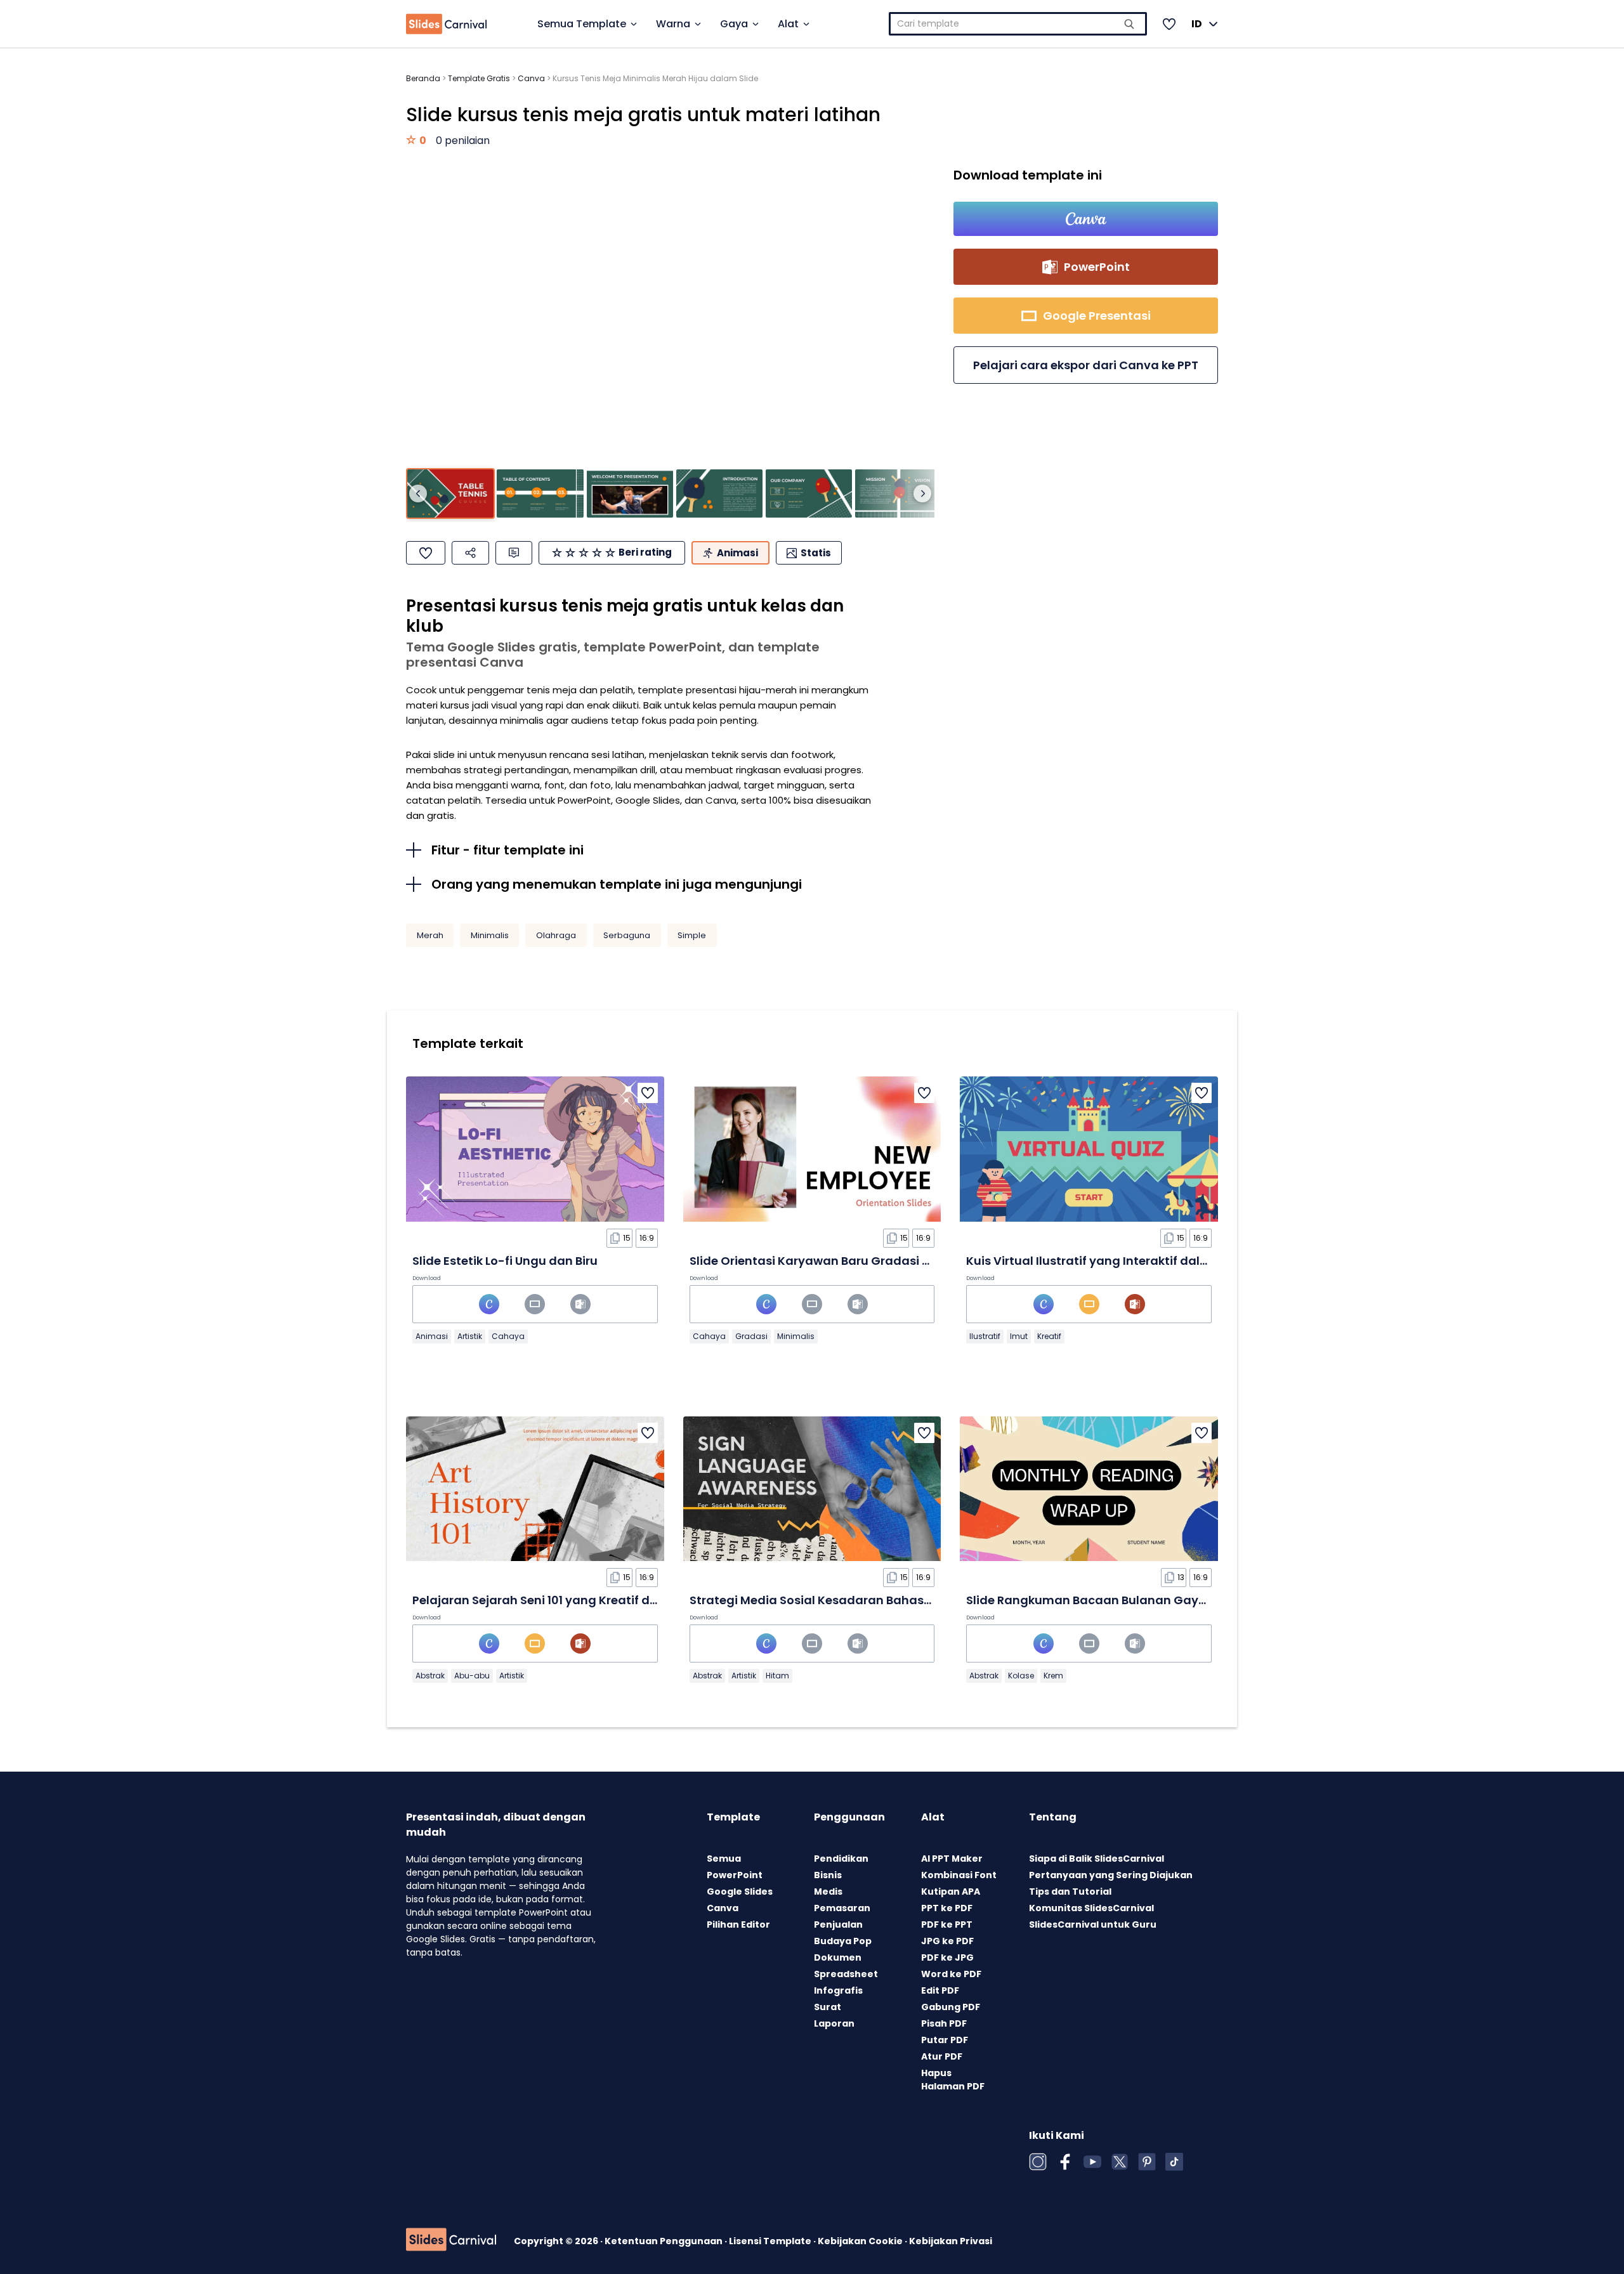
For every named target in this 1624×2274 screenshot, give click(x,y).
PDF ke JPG (947, 1957)
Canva (531, 78)
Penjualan (838, 1924)
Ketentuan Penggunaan (665, 2241)
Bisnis (828, 1875)
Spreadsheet (846, 1974)
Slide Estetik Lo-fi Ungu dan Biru (505, 1261)
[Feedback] (514, 553)
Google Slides (740, 1892)
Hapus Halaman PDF (953, 2080)
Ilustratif (985, 1336)
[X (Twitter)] (1120, 2162)
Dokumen (838, 1957)
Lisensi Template (771, 2241)
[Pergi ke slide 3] (630, 494)
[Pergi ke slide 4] (719, 494)
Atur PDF (942, 2056)
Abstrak (430, 1676)
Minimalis (490, 935)
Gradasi (751, 1336)
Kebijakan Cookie (861, 2241)
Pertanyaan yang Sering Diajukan (1111, 1875)
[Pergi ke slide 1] (450, 494)
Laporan (834, 2023)
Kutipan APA (951, 1892)
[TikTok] (1174, 2162)
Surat (828, 2007)
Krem (1053, 1676)
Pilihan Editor (738, 1924)
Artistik (470, 1336)
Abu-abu (472, 1676)
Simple (692, 935)
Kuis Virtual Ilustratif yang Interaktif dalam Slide (1109, 1261)
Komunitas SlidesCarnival (1091, 1908)
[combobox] (1018, 24)
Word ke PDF (951, 1974)
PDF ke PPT (947, 1924)
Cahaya (508, 1336)
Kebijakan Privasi (951, 2241)
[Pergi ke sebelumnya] (418, 493)
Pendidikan (841, 1859)
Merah (430, 935)
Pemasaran (842, 1908)
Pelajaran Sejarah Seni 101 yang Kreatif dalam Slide (562, 1600)
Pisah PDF (944, 2023)
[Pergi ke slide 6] (898, 494)
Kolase (1021, 1676)
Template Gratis (479, 78)
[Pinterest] (1147, 2162)
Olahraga (556, 935)
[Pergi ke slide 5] (809, 494)
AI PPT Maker (952, 1859)
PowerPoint (735, 1875)
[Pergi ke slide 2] (540, 494)
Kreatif (1049, 1336)
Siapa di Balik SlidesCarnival (1097, 1859)
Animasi (432, 1336)
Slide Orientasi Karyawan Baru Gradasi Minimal (829, 1261)
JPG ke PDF (947, 1941)
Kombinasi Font (959, 1875)
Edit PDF (940, 1990)
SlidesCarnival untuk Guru (1093, 1924)
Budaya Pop (843, 1941)
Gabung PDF (951, 2007)
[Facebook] (1065, 2162)
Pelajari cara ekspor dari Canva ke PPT (1086, 365)
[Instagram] (1038, 2162)
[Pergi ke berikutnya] (922, 493)
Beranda (423, 78)
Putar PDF (945, 2040)
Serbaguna (627, 935)
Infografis (838, 1990)
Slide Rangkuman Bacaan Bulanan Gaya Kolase (1108, 1600)
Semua (724, 1859)
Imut (1019, 1336)
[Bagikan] (470, 553)
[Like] (426, 553)
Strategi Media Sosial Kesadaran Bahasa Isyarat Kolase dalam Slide (891, 1600)
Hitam (777, 1676)
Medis (828, 1892)
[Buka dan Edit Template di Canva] (1086, 219)
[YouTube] (1092, 2162)
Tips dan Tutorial (1070, 1892)
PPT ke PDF (947, 1908)
